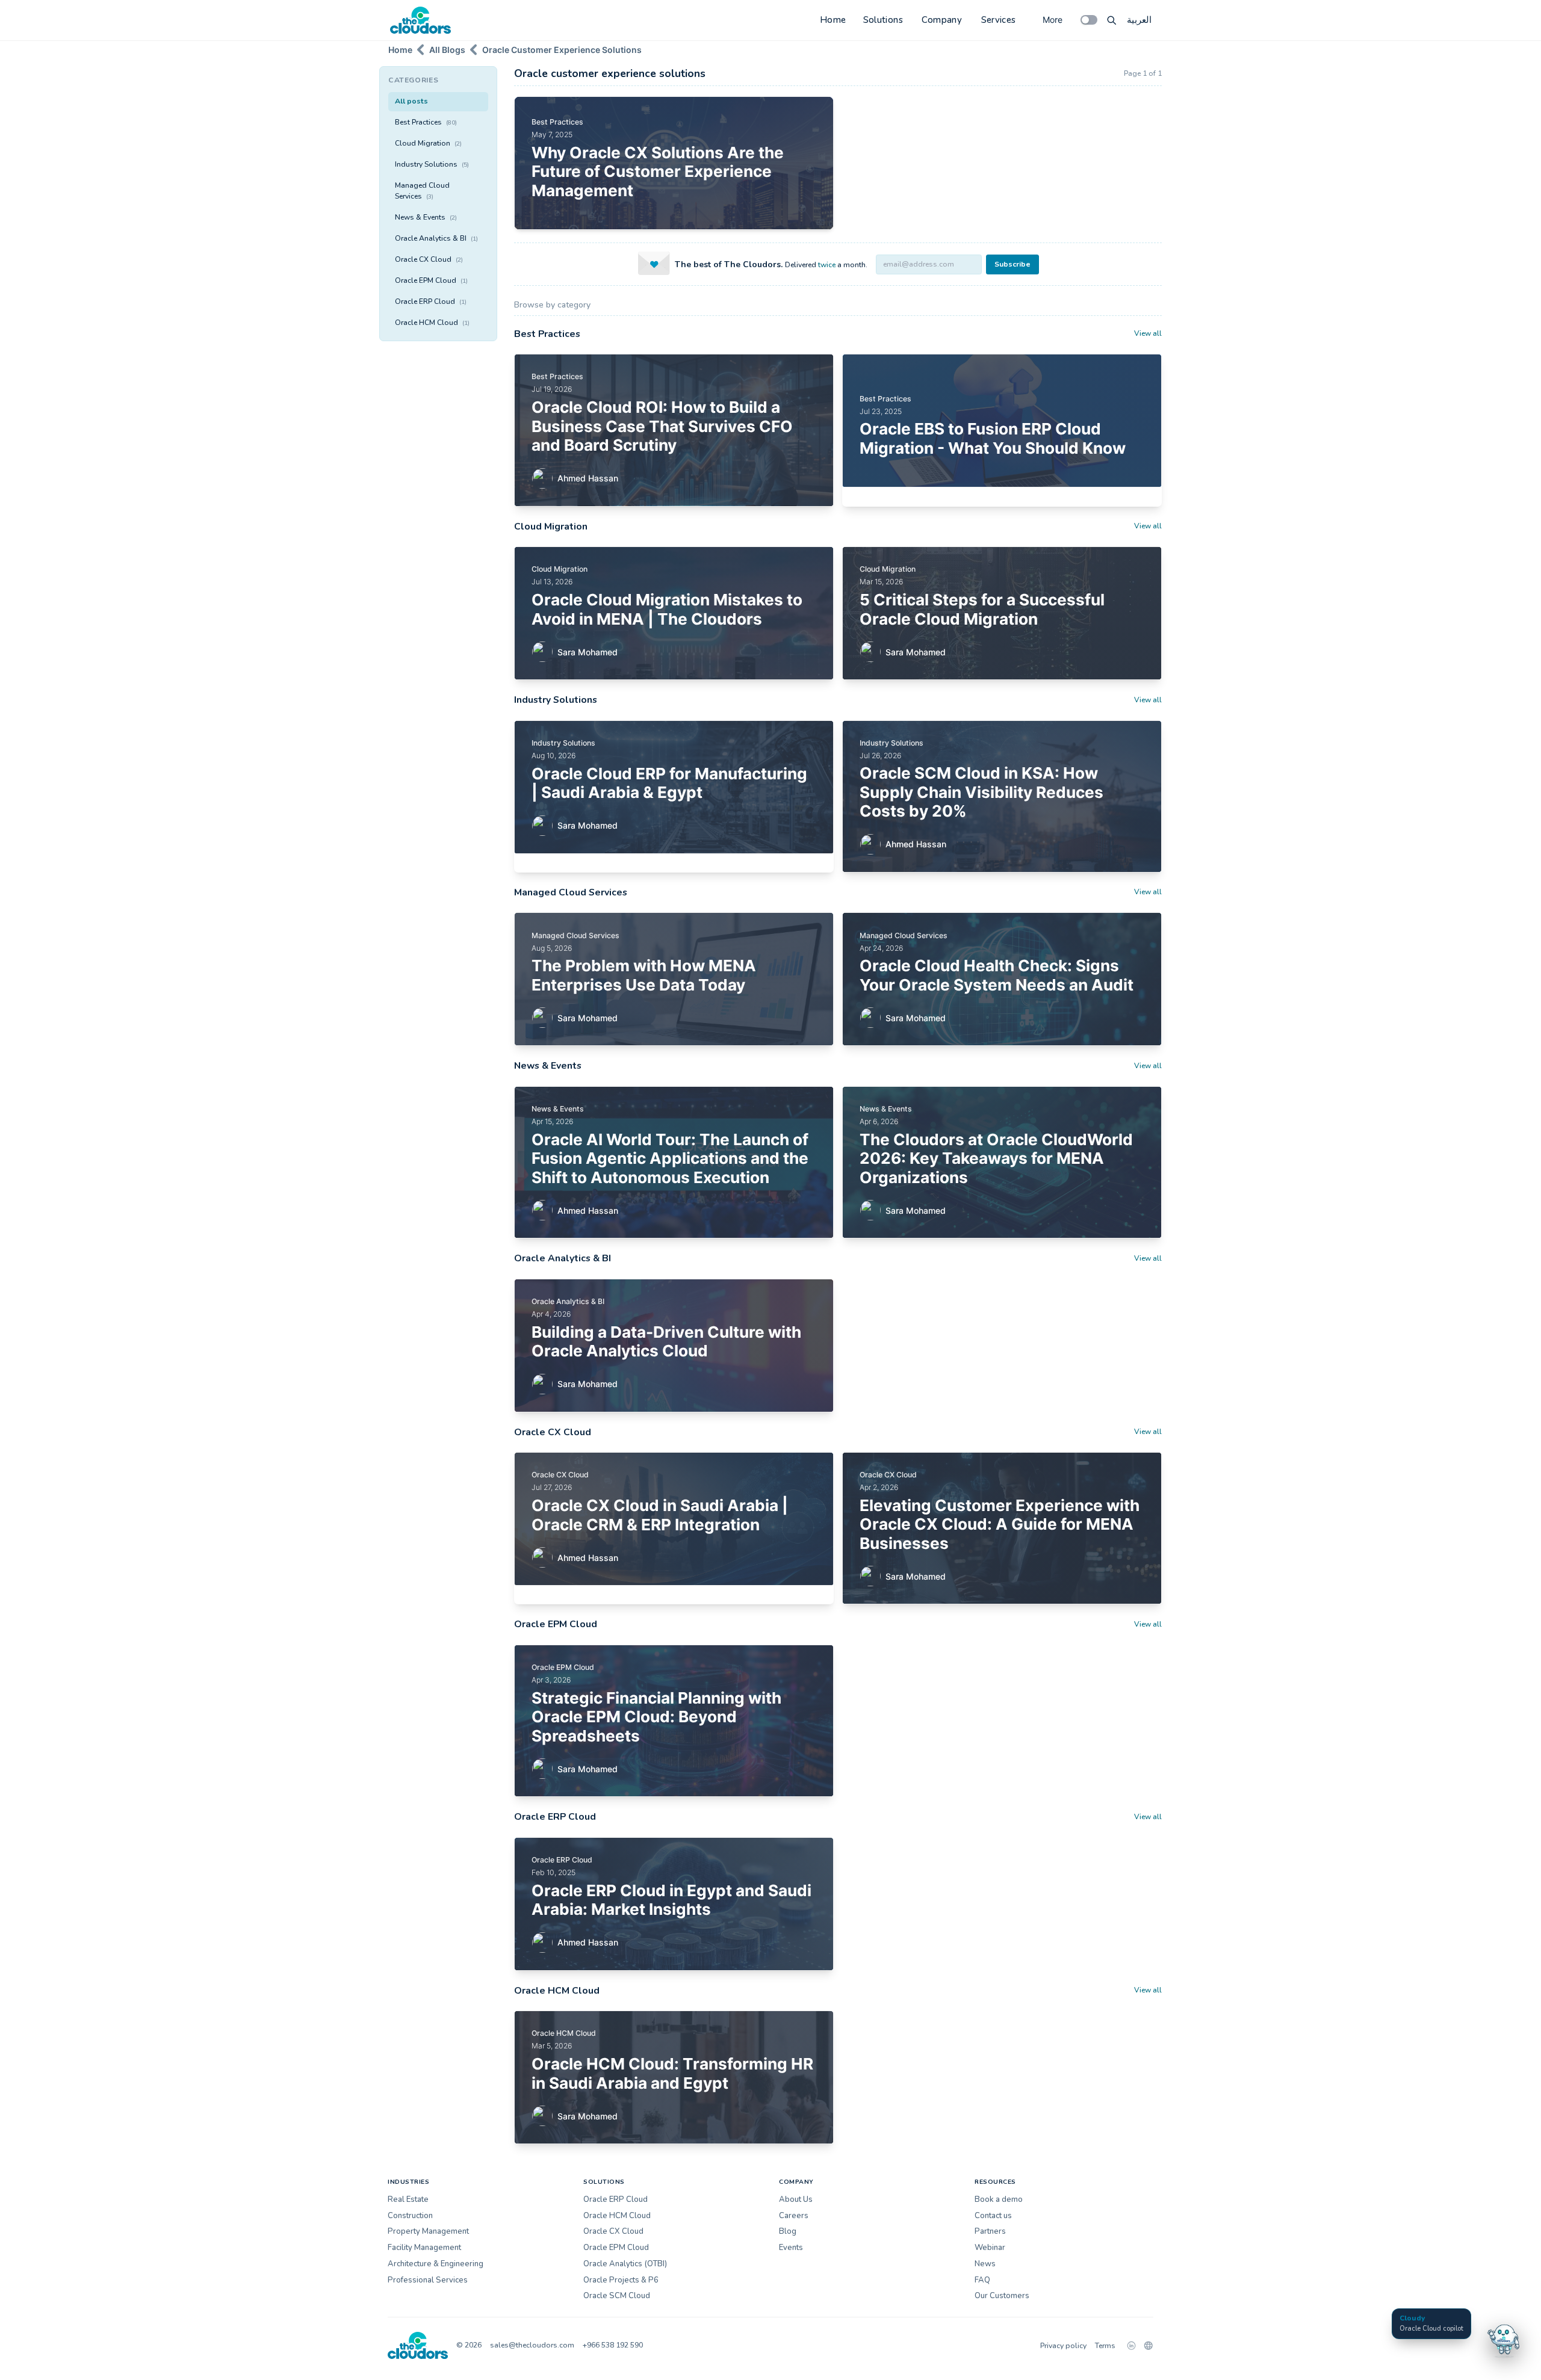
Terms (1105, 2346)
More (1053, 20)
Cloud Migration (428, 143)
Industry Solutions (432, 164)
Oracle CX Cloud (429, 259)
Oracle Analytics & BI (436, 238)
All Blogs (447, 50)
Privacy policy (1063, 2346)
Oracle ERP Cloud (431, 301)
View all (1148, 333)
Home (833, 20)
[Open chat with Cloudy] (1504, 2339)
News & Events (426, 217)
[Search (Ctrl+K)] (1112, 20)
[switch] (1089, 20)
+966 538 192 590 (613, 2345)
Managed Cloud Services (422, 191)
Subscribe (1012, 264)
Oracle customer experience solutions (562, 50)
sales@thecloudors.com (532, 2345)
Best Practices (426, 122)
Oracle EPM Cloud (431, 280)
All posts (411, 101)
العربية (1139, 20)
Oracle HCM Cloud (432, 323)
